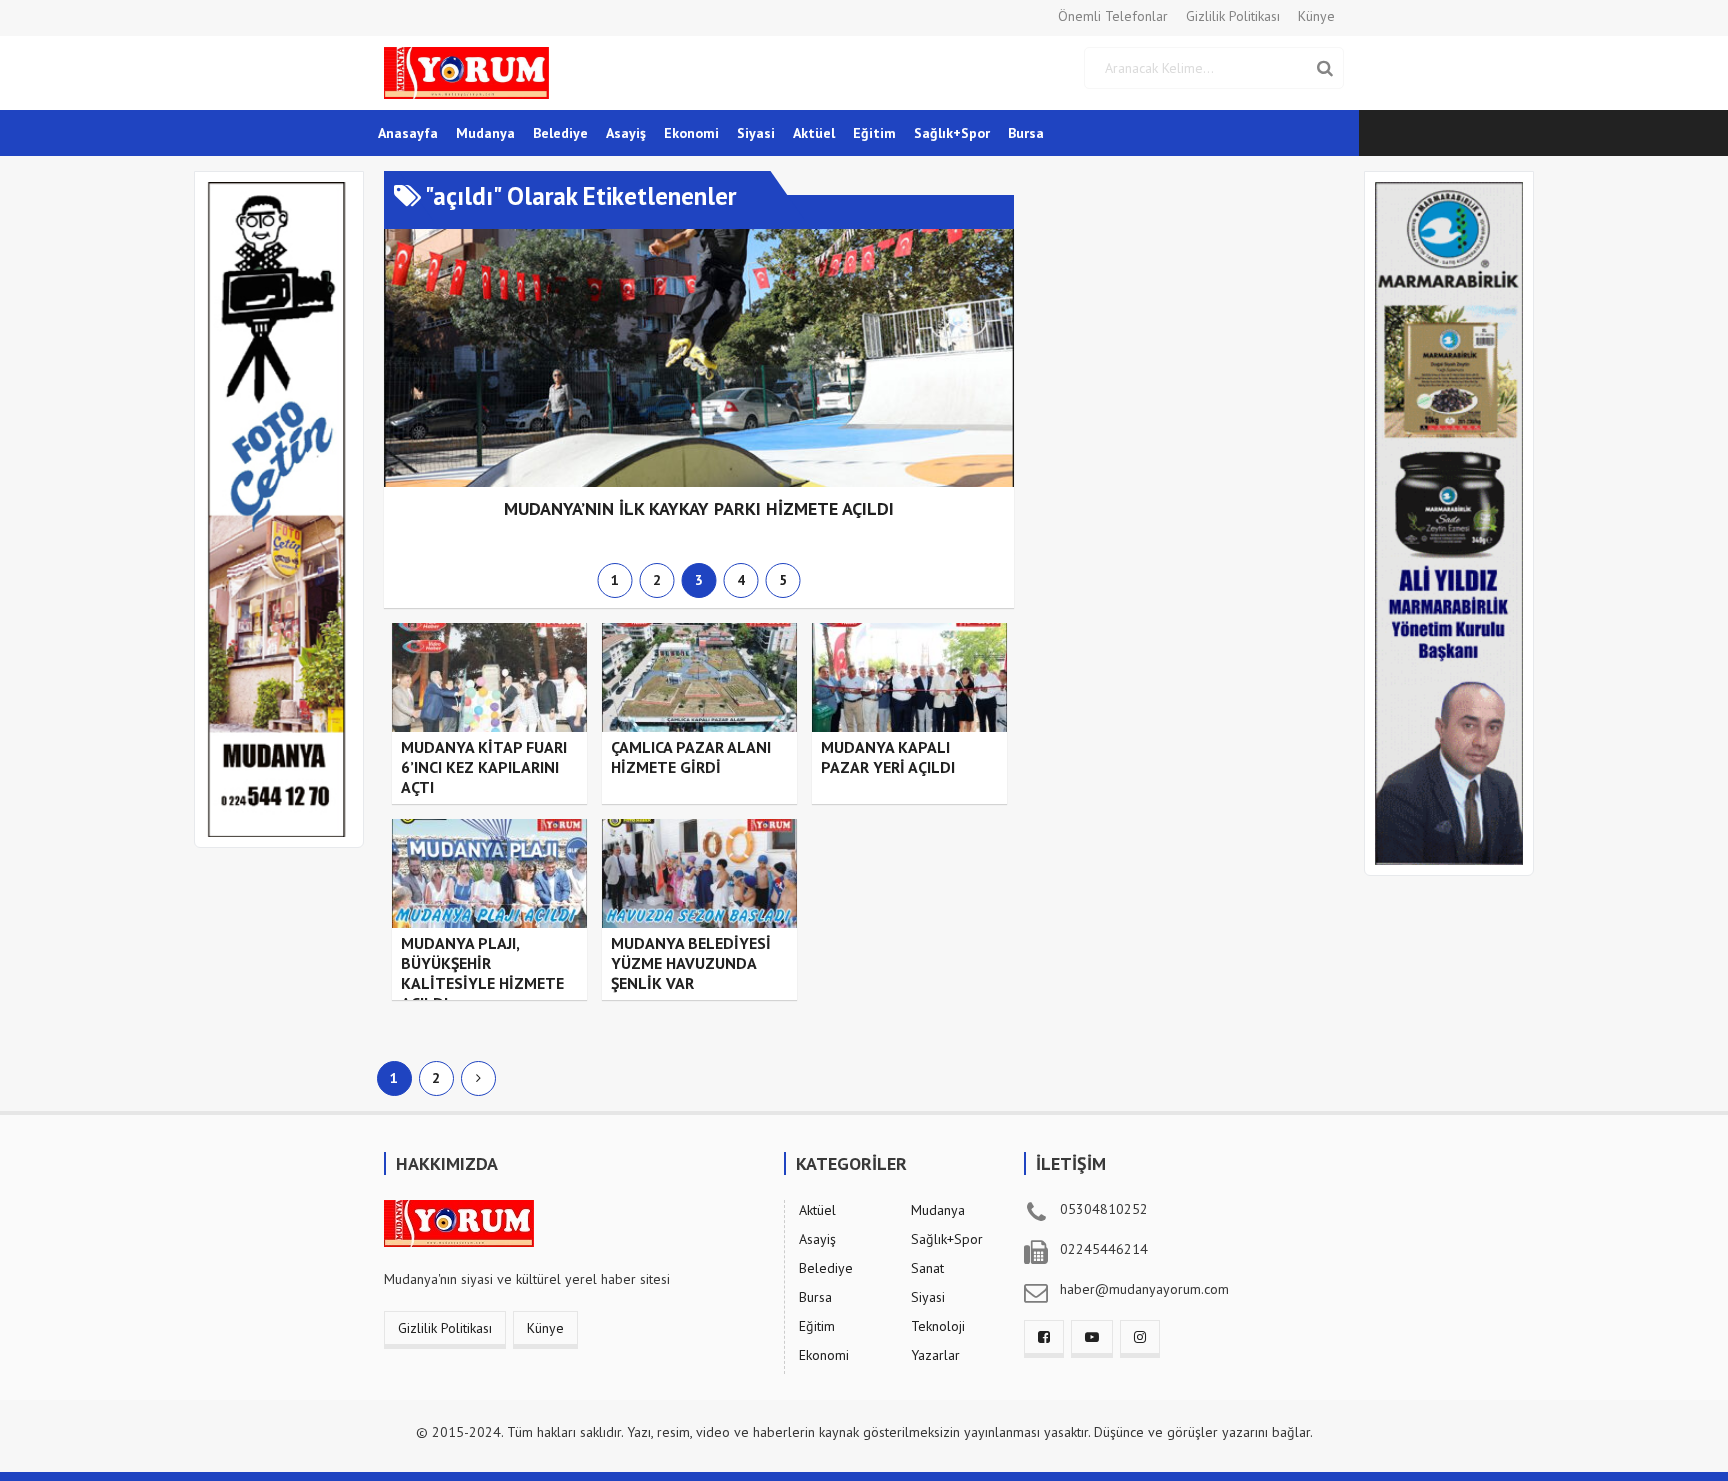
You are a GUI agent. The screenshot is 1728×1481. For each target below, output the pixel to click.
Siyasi (756, 133)
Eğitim (874, 133)
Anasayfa (408, 133)
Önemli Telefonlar (1113, 16)
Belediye (560, 133)
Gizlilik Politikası (1233, 16)
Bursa (1026, 133)
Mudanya (485, 133)
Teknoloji (938, 1326)
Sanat (927, 1268)
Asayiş (626, 133)
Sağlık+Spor (952, 133)
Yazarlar (935, 1355)
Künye (1316, 16)
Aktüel (814, 133)
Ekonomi (691, 133)
